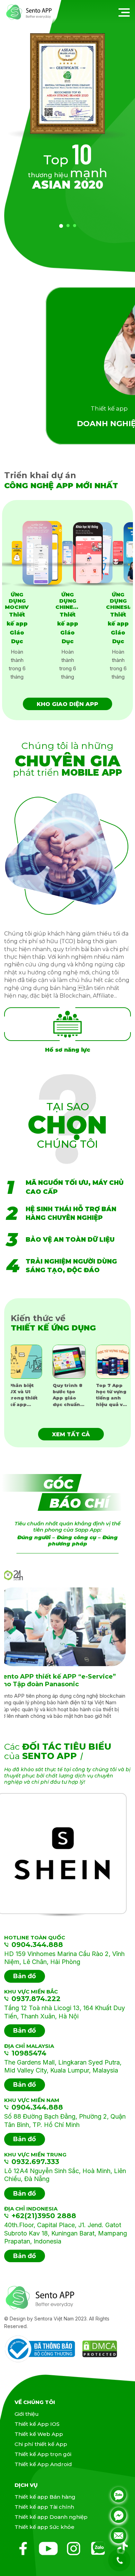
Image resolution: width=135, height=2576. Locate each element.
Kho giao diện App (67, 704)
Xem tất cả (71, 1434)
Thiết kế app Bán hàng (45, 2497)
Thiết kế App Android (43, 2464)
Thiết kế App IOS (37, 2424)
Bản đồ (25, 1976)
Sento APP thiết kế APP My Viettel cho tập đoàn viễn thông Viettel (67, 1681)
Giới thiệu (27, 2414)
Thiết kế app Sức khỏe (44, 2527)
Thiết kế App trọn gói (43, 2454)
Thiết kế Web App (39, 2434)
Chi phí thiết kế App (41, 2444)
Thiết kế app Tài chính (44, 2507)
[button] (61, 226)
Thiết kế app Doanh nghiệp (51, 2517)
